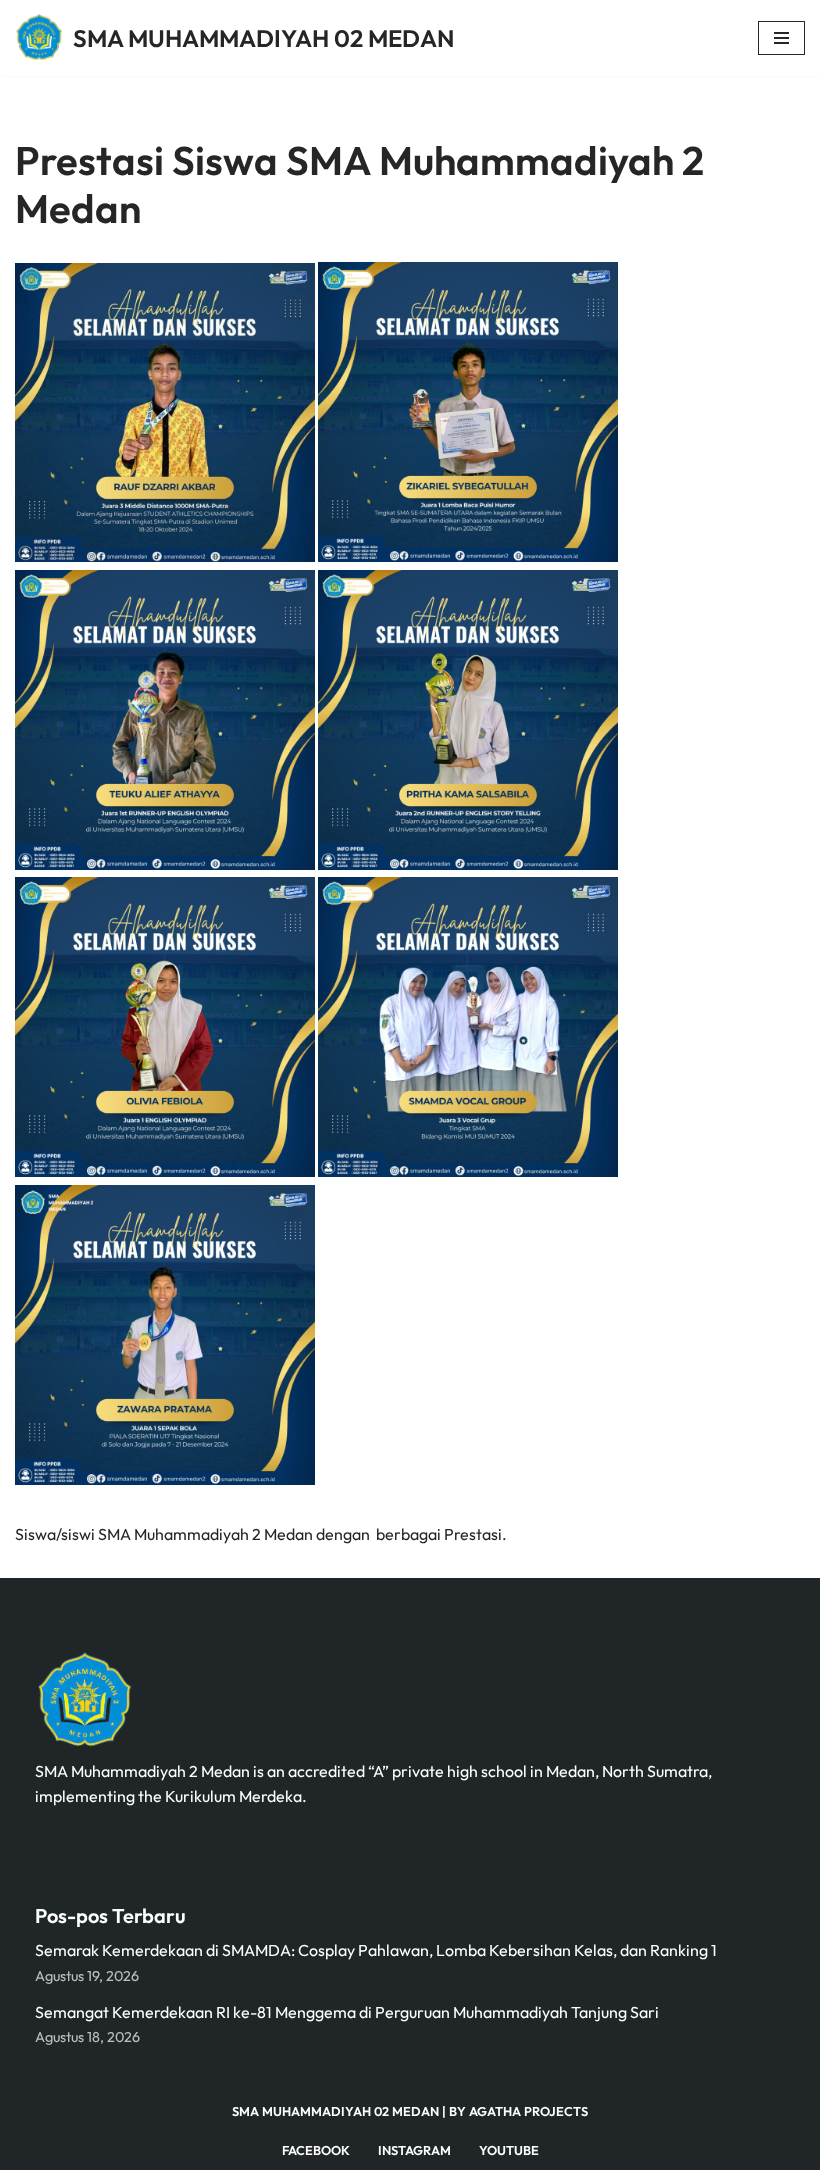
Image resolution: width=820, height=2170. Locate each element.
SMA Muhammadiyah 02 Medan (335, 2111)
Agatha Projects (528, 2111)
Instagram (414, 2150)
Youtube (509, 2150)
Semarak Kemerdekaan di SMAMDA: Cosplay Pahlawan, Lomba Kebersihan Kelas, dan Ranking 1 (376, 1950)
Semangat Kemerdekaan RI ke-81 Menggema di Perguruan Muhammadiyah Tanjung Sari (347, 2012)
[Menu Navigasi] (781, 38)
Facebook (316, 2150)
